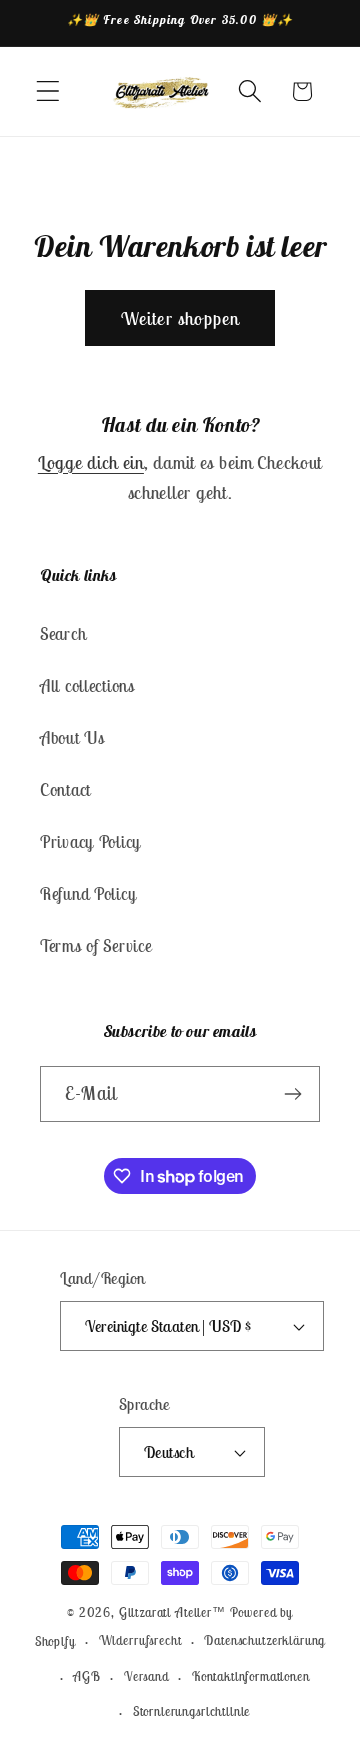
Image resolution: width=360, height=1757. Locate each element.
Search (63, 634)
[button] (48, 91)
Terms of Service (96, 946)
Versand (146, 1676)
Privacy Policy (90, 842)
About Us (72, 738)
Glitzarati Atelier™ (172, 1612)
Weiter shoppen (180, 318)
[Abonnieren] (292, 1094)
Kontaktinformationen (251, 1676)
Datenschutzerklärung (264, 1640)
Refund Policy (88, 894)
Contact (65, 790)
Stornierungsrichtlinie (191, 1711)
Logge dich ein (91, 462)
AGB (87, 1676)
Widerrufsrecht (140, 1640)
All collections (87, 686)
